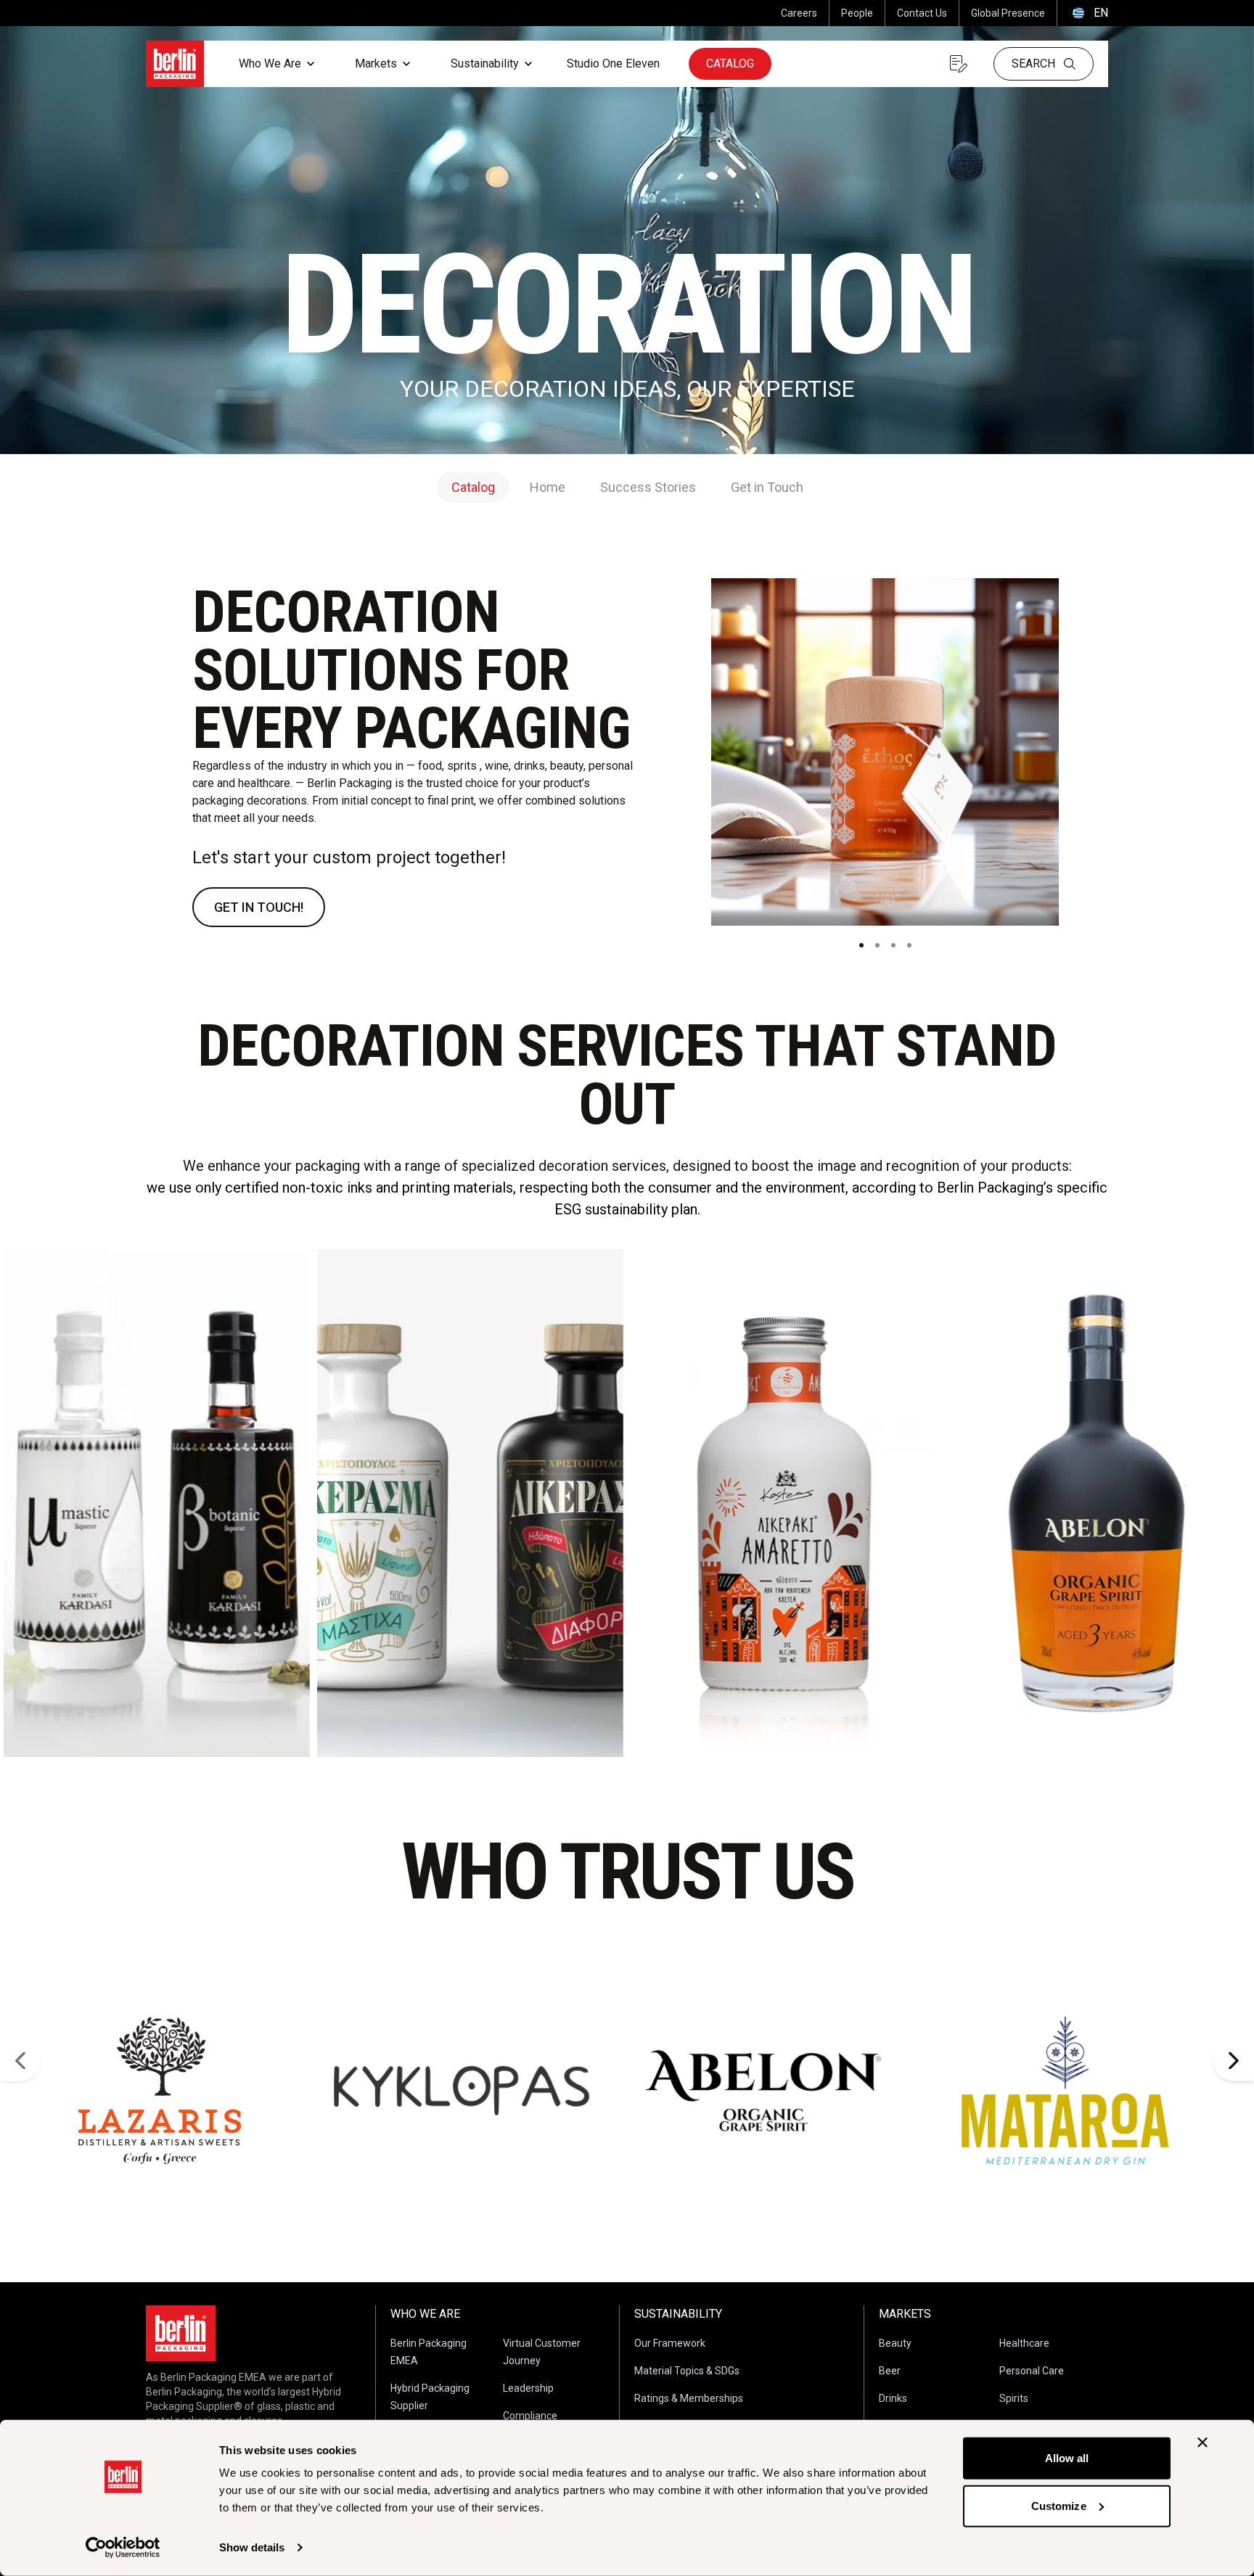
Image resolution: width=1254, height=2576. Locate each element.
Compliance (530, 2416)
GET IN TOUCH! (259, 907)
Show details (252, 2547)
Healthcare (1024, 2343)
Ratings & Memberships (689, 2398)
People (857, 13)
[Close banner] (1202, 2443)
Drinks (893, 2398)
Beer (890, 2371)
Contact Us (922, 13)
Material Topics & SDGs (687, 2371)
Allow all (1067, 2458)
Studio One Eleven (613, 63)
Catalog (730, 63)
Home (548, 487)
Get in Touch (767, 487)
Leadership (528, 2388)
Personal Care (1032, 2371)
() (1089, 13)
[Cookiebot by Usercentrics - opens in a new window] (123, 2548)
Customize (1059, 2505)
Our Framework (670, 2343)
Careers (799, 13)
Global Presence (1008, 13)
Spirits (1014, 2398)
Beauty (895, 2343)
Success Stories (648, 487)
